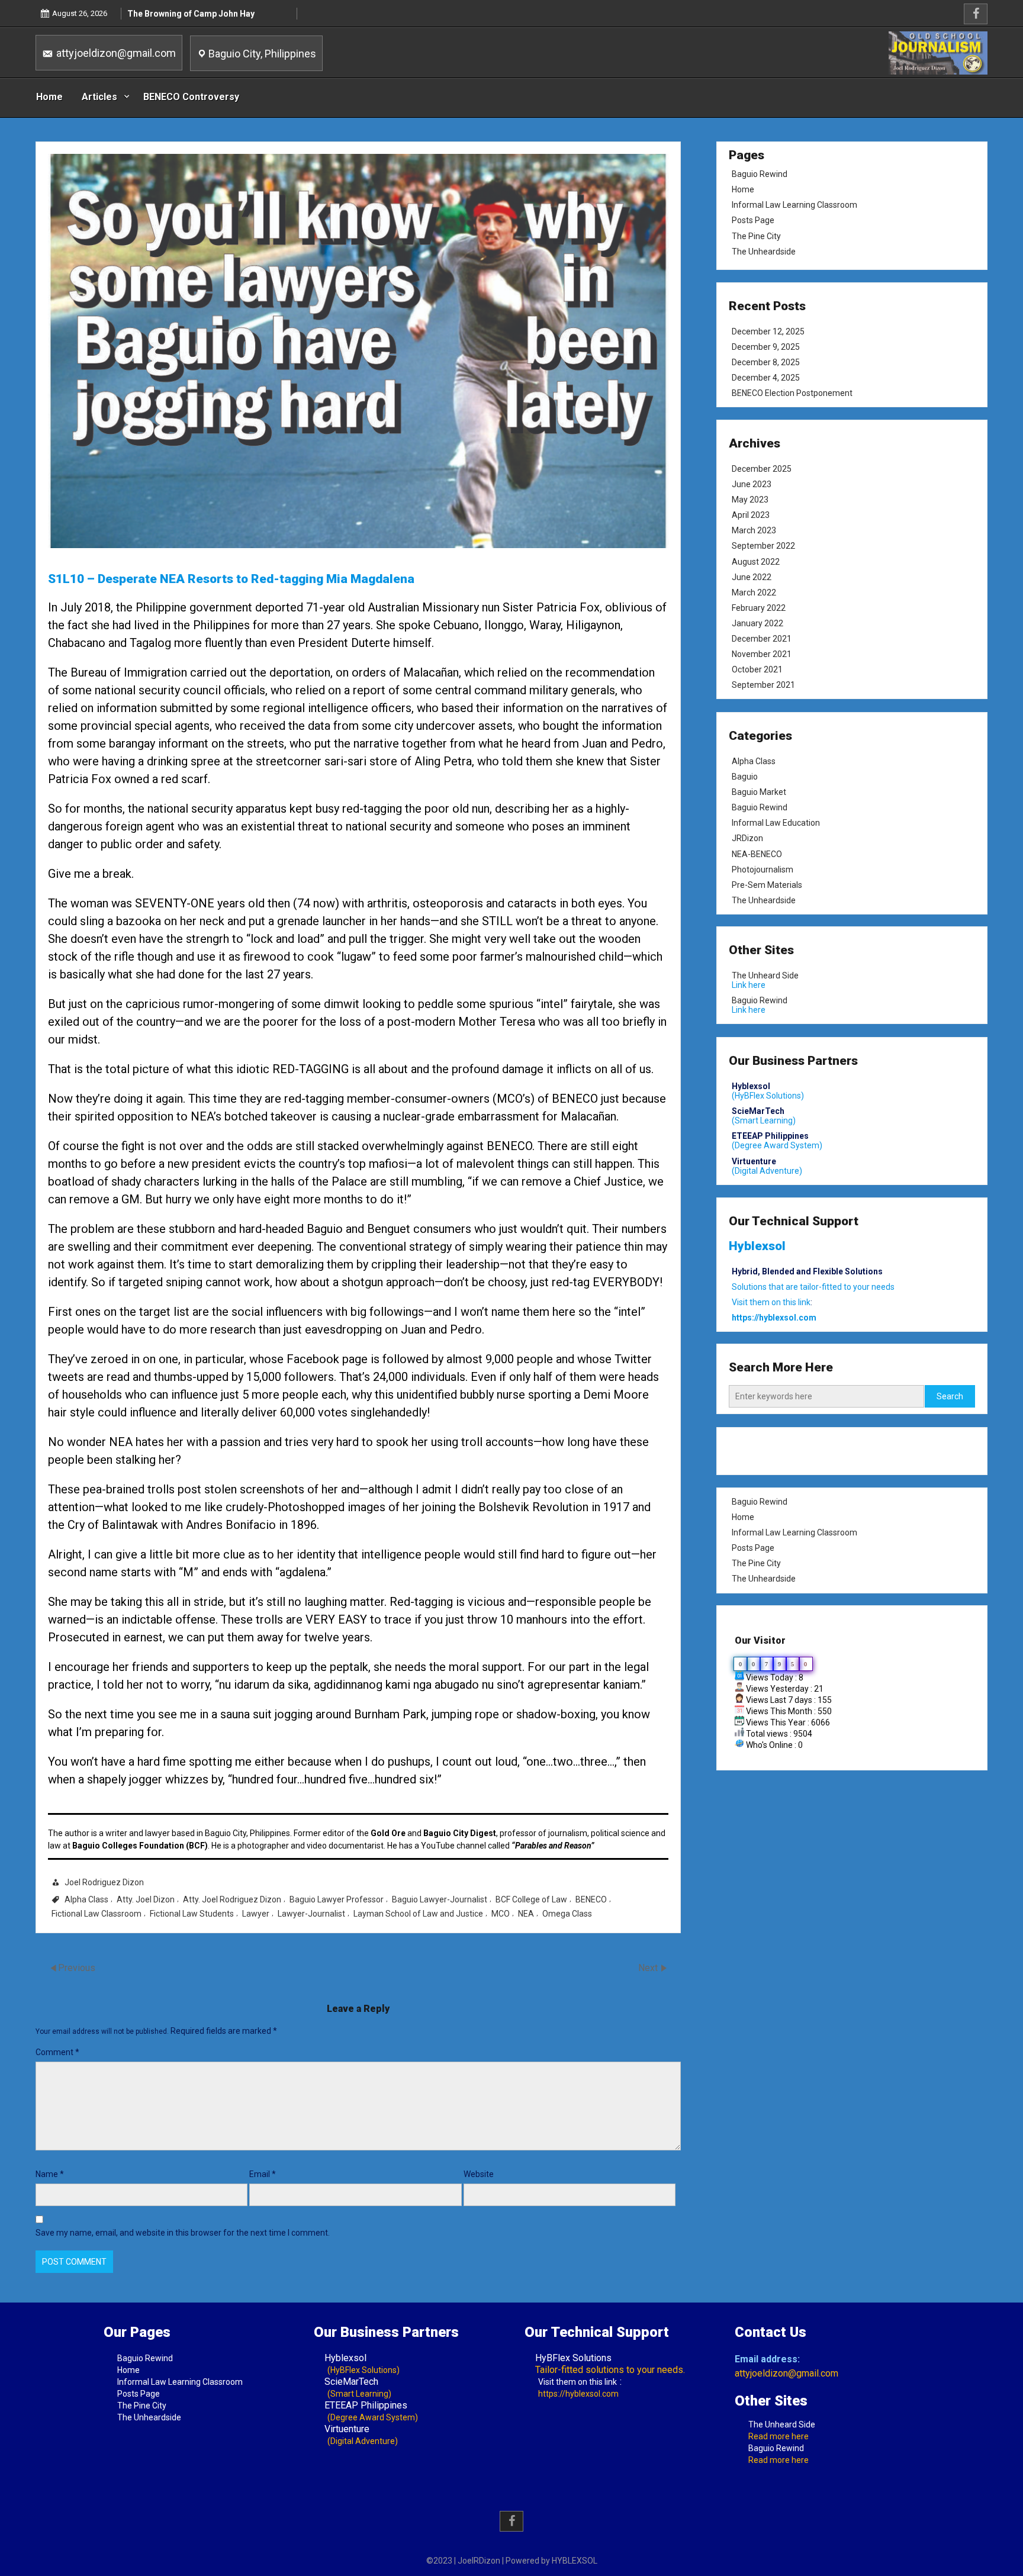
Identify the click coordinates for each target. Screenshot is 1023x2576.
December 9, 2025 (766, 347)
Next (649, 1968)
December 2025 (762, 469)
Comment (57, 2052)
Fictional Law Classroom (96, 1914)
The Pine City (756, 236)
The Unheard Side (765, 975)
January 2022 (757, 623)
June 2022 (752, 577)
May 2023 (750, 500)
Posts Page (753, 220)
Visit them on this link (578, 2382)
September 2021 (763, 685)
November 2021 (762, 654)
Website (479, 2174)
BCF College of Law (531, 1899)
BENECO (591, 1899)
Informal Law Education (776, 823)
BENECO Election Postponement (792, 393)
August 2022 (756, 562)
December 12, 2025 (768, 331)
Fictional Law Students (192, 1914)
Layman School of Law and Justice (418, 1914)
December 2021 (762, 639)
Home (49, 97)
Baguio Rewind (760, 174)
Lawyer (256, 1914)
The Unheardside (764, 252)
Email (263, 2174)
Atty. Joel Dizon (146, 1899)
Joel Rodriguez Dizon (104, 1882)
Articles (99, 97)
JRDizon (747, 838)
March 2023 (754, 531)
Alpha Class (86, 1899)
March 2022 (754, 593)
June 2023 (752, 484)
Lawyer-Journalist (311, 1914)
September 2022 (763, 546)
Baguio (745, 777)
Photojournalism (763, 869)
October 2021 (757, 669)
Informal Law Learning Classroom (794, 205)
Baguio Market (759, 792)
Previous (77, 1968)
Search (950, 1396)
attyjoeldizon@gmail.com (115, 53)
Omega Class (567, 1914)
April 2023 (751, 515)
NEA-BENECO (757, 854)
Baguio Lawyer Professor (337, 1899)
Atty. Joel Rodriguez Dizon (232, 1899)
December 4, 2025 (766, 378)
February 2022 (759, 608)
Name (50, 2174)
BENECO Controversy (191, 97)
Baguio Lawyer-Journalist (440, 1899)
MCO (501, 1914)
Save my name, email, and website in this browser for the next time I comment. (183, 2233)
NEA (526, 1914)
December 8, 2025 (766, 362)
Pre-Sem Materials (767, 884)
